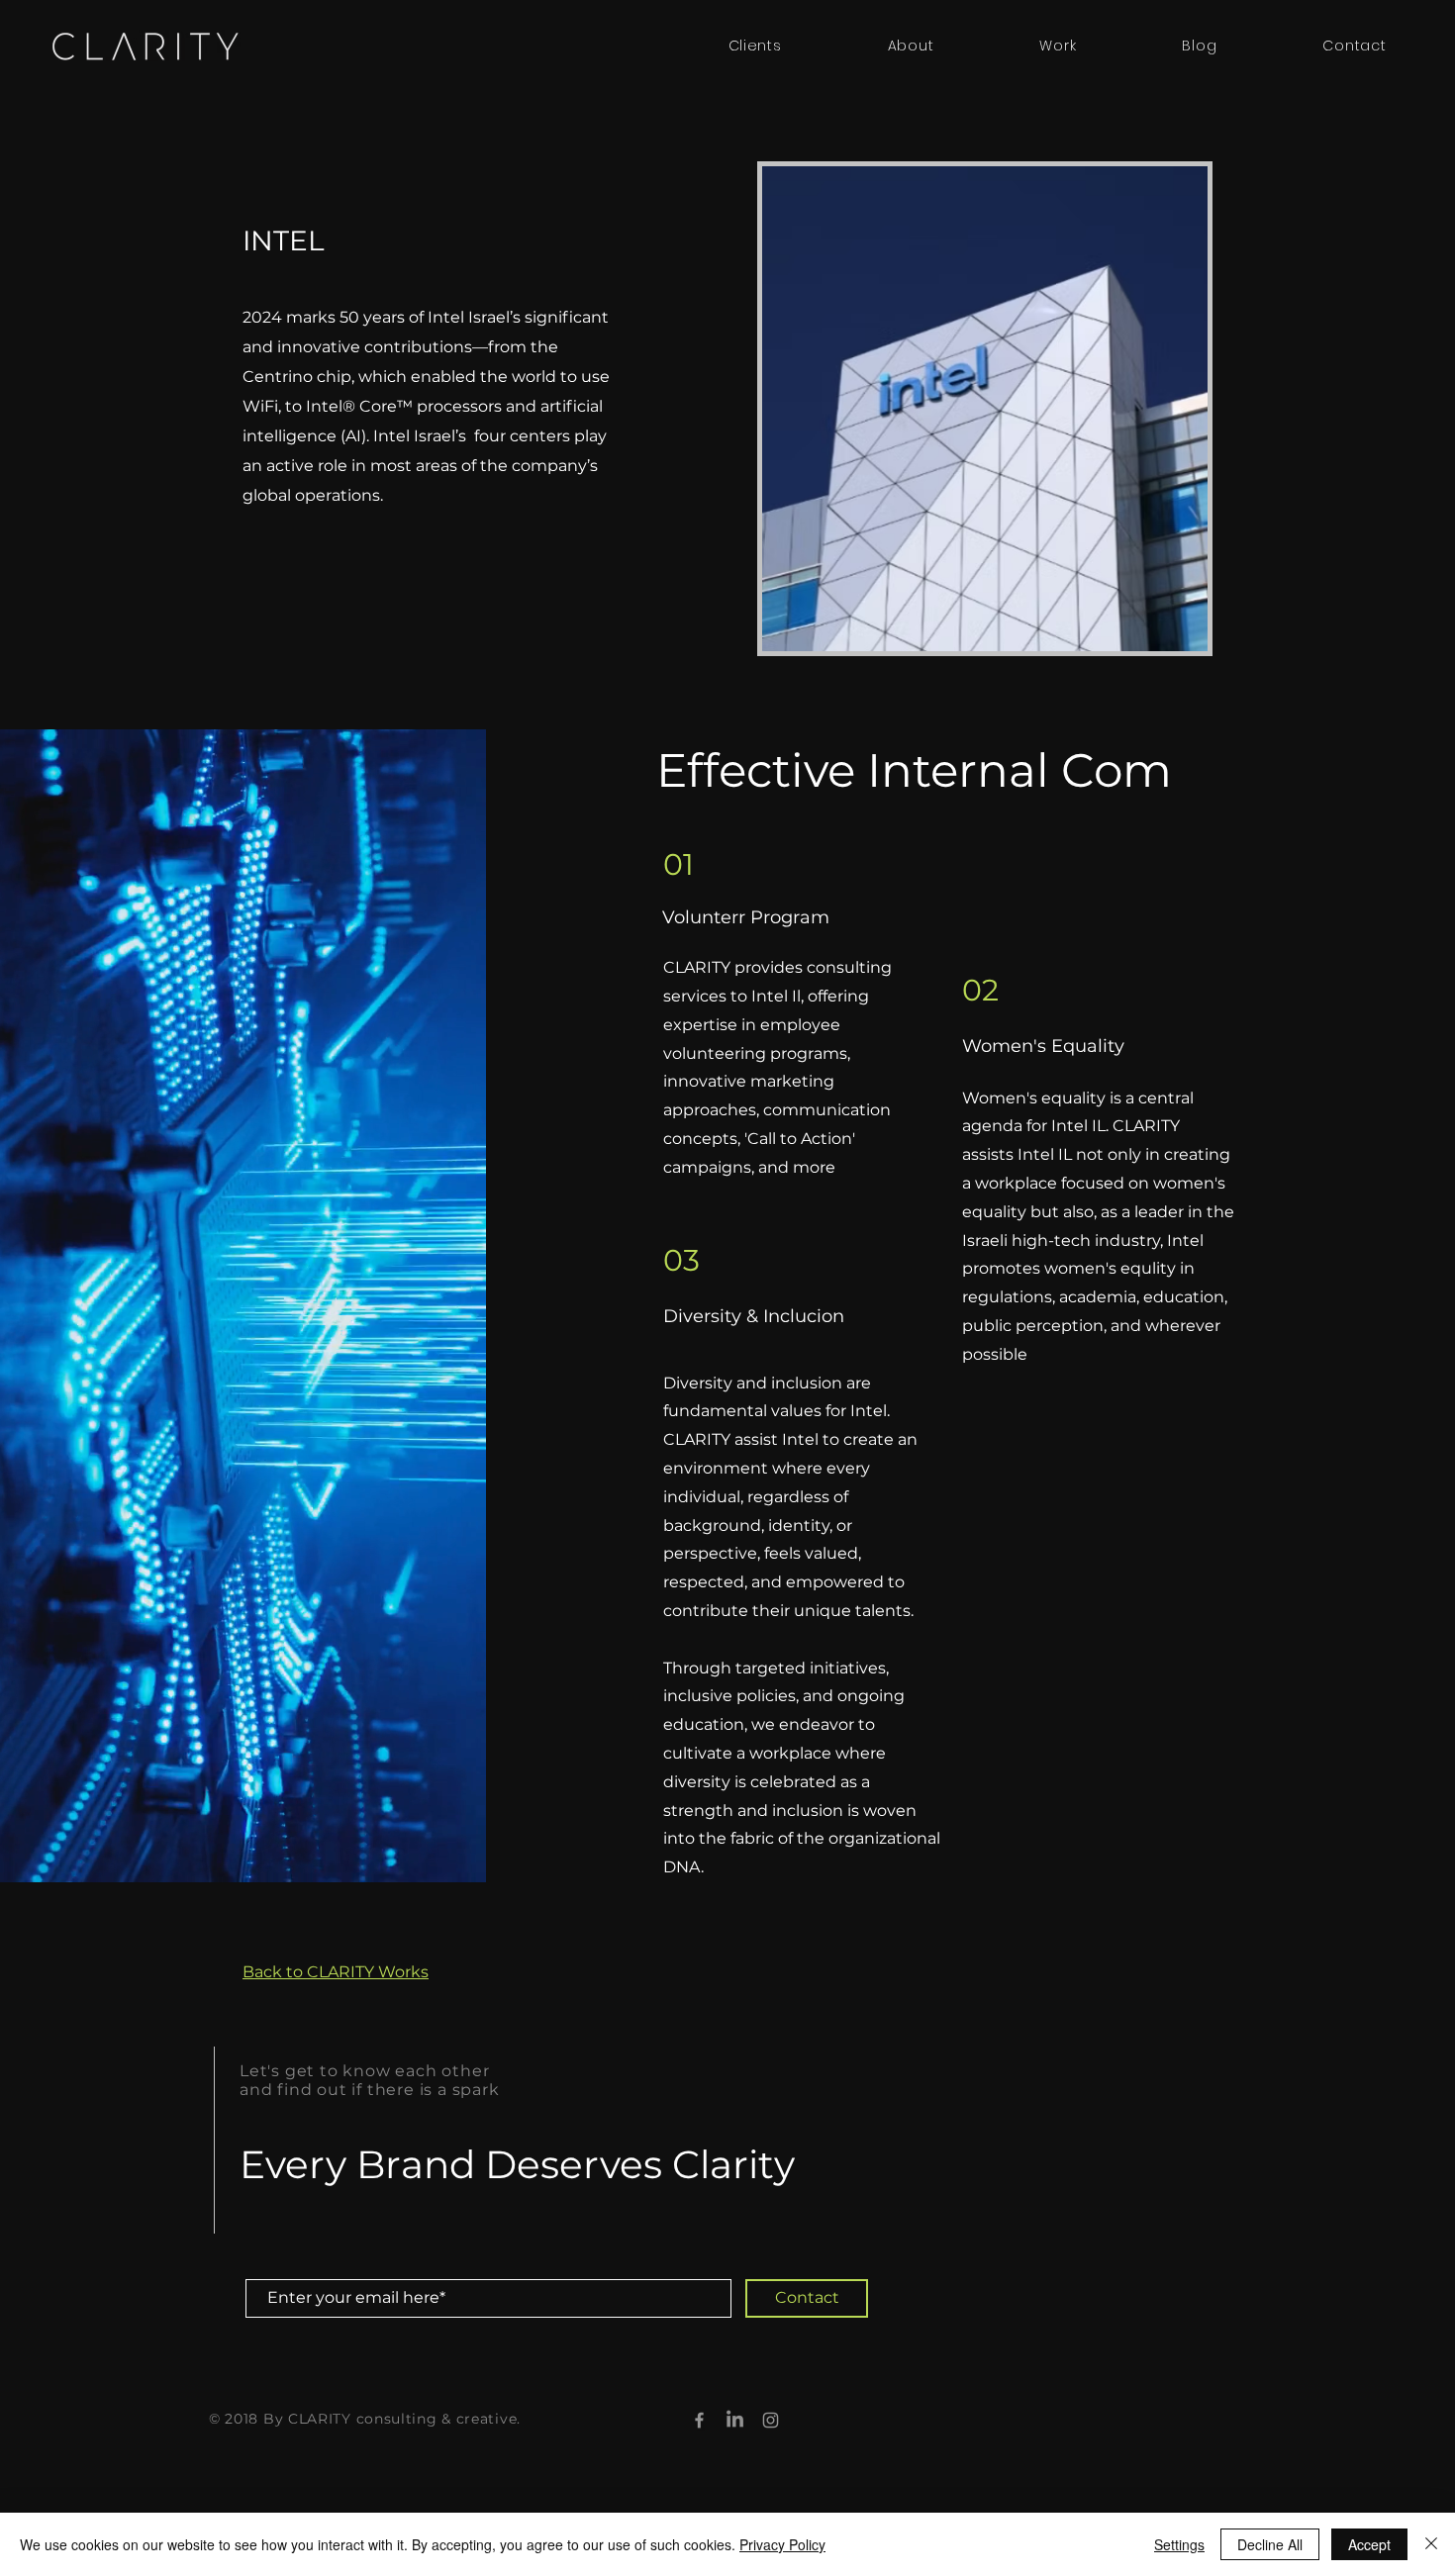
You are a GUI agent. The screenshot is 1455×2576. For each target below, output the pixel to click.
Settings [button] (1179, 2544)
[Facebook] (699, 2420)
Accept (1369, 2544)
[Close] (1431, 2544)
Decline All (1270, 2544)
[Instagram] (771, 2420)
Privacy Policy (782, 2544)
